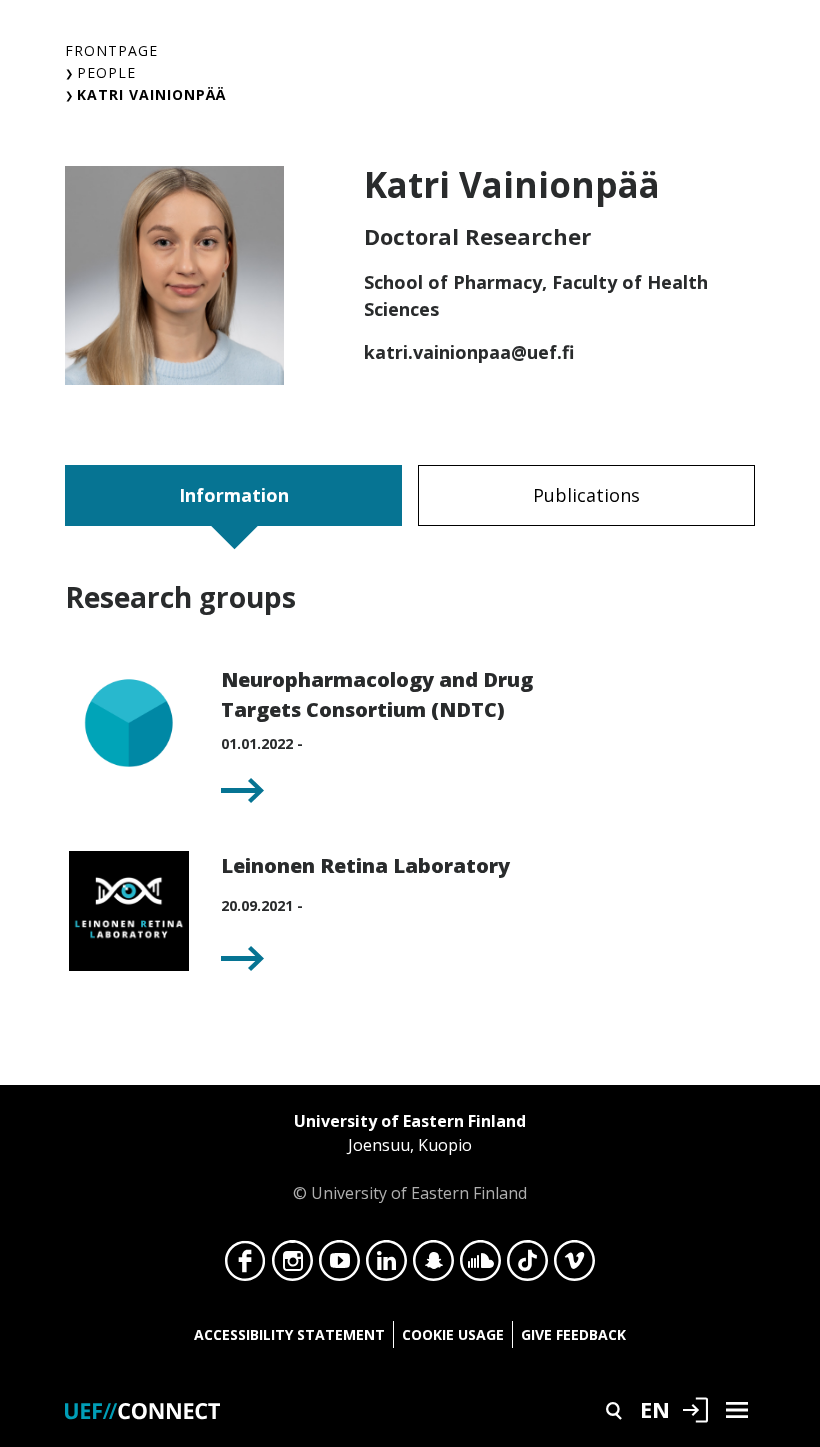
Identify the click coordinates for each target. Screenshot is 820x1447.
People (106, 72)
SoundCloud (480, 1266)
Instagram (292, 1266)
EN (655, 1409)
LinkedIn (386, 1266)
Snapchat (433, 1266)
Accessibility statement (289, 1334)
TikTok (527, 1266)
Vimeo (574, 1266)
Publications (586, 495)
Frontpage (111, 50)
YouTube (339, 1266)
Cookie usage (453, 1334)
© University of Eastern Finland (410, 1157)
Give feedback (573, 1334)
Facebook (245, 1266)
